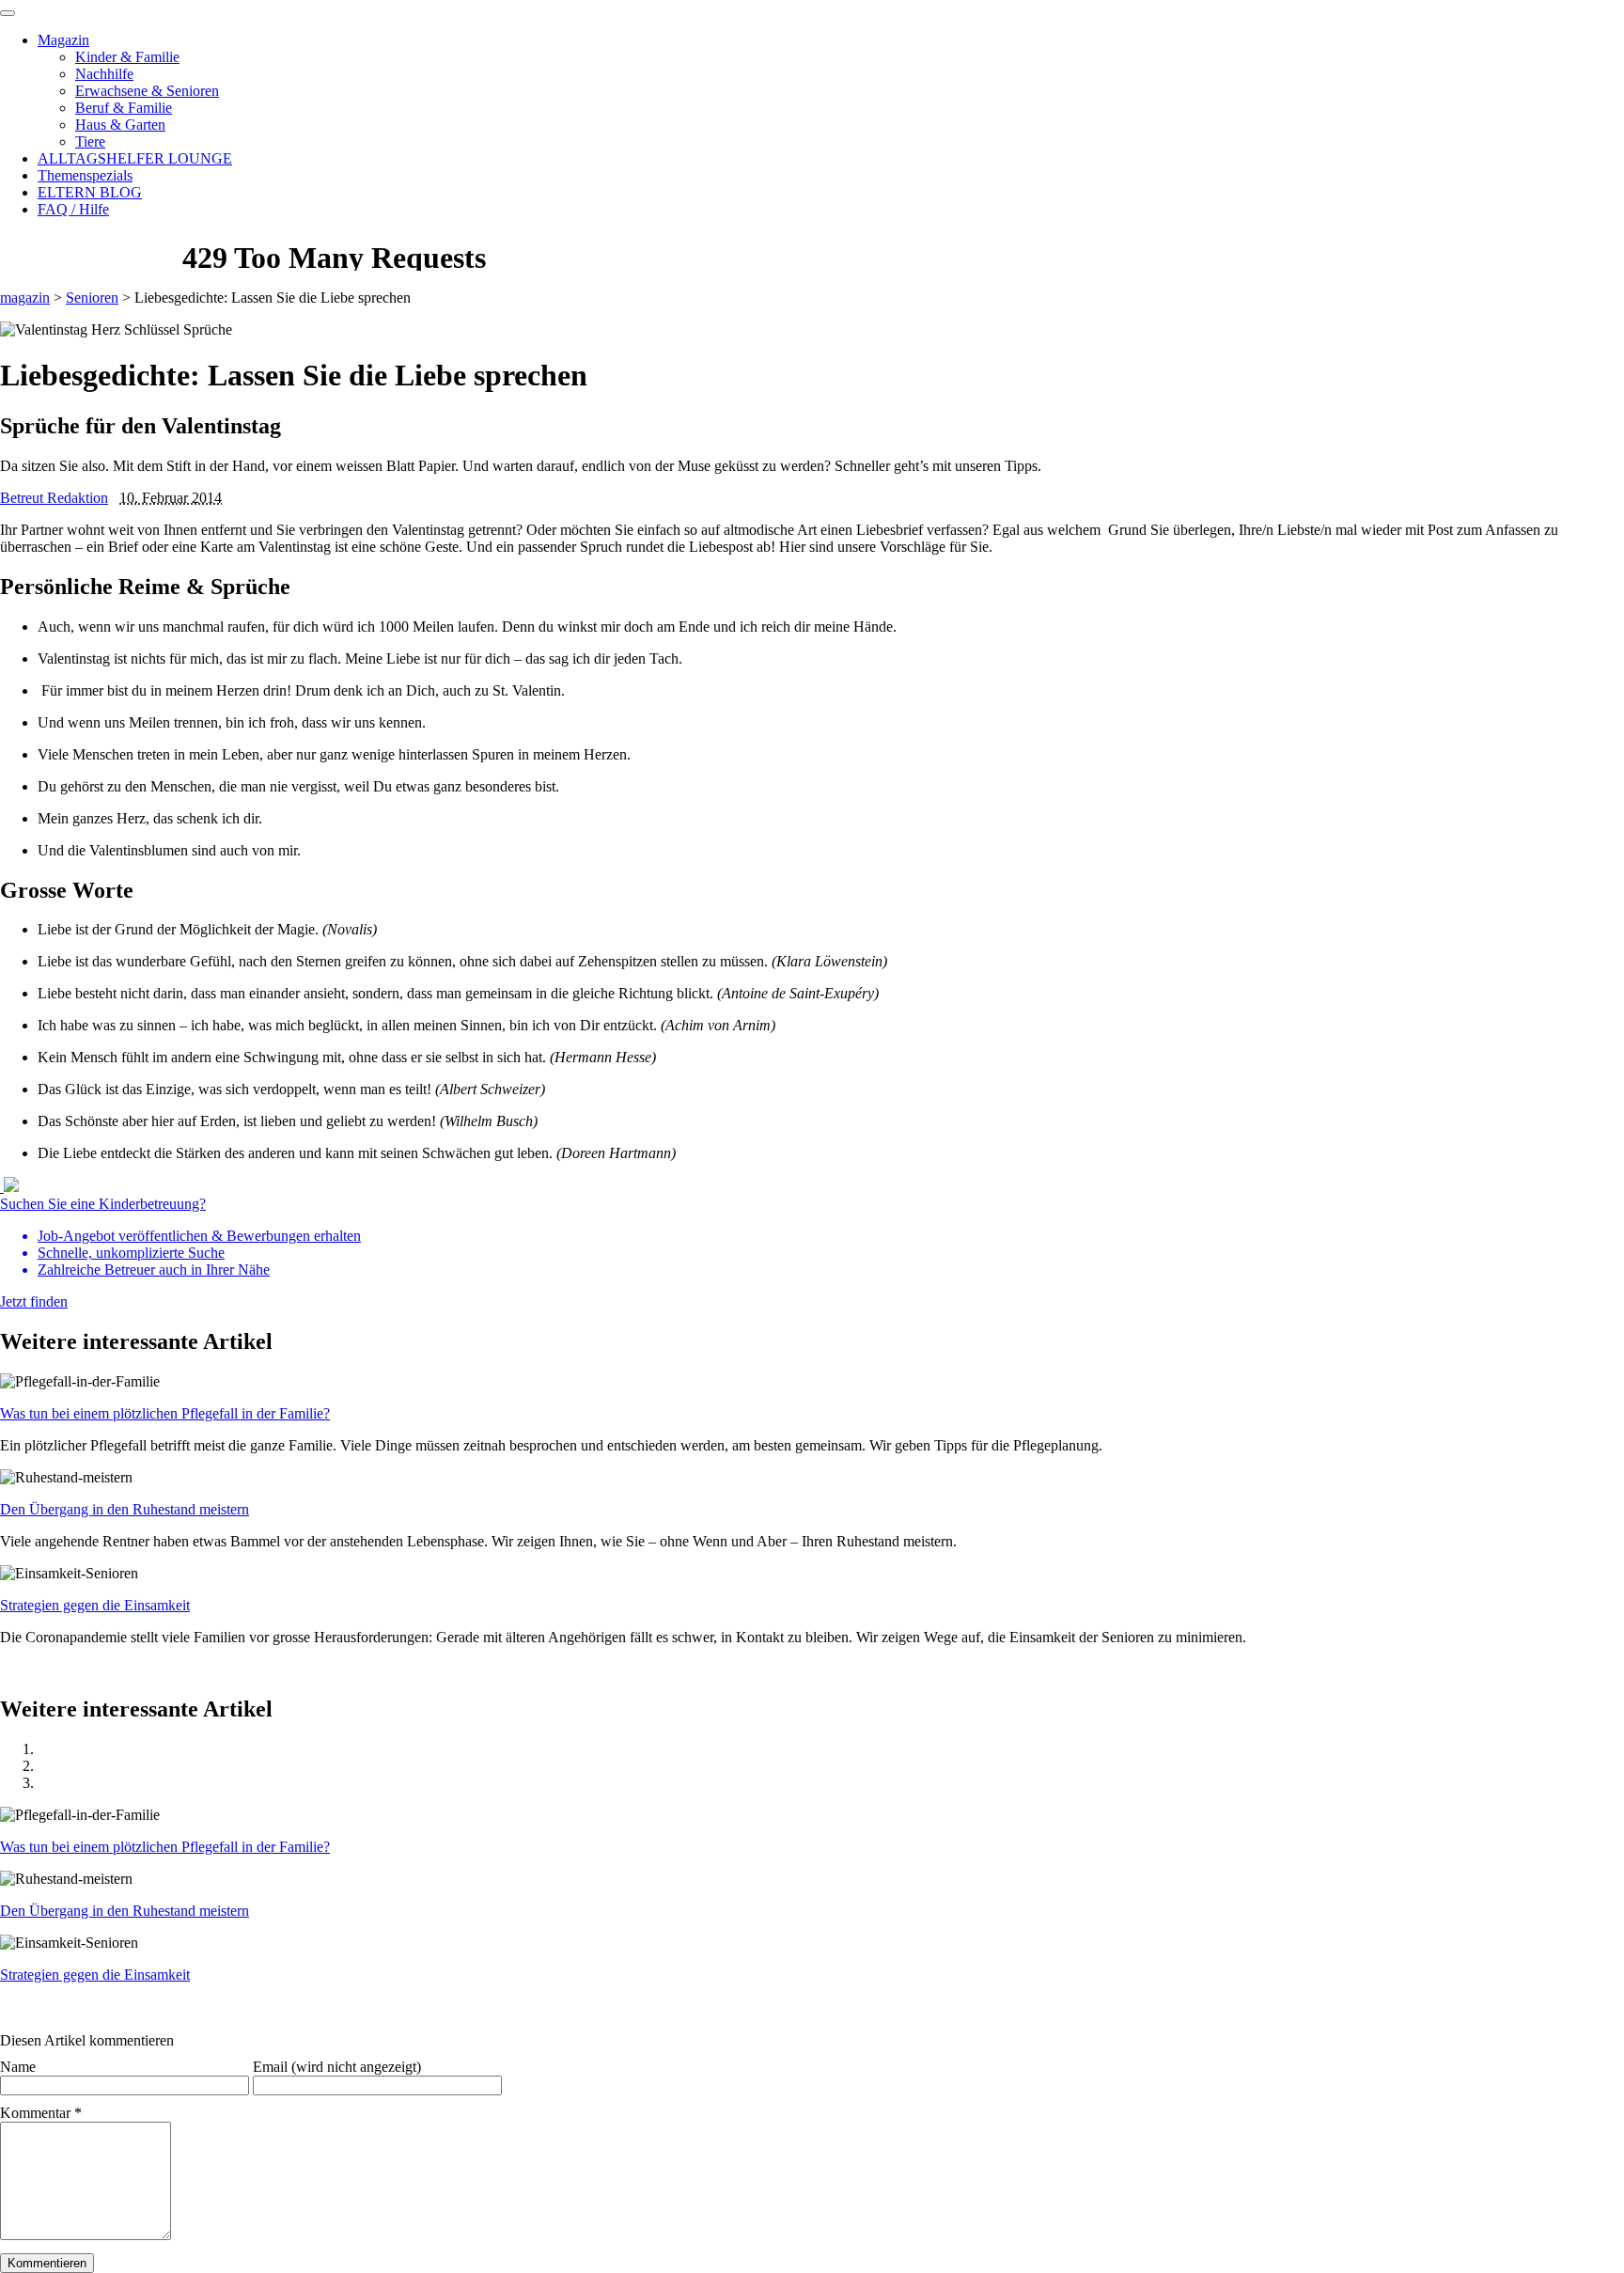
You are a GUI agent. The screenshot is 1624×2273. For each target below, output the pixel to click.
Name (18, 2067)
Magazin (63, 40)
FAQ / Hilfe (73, 209)
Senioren (92, 298)
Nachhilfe (104, 74)
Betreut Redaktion (54, 498)
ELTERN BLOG (90, 192)
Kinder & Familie (127, 57)
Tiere (90, 141)
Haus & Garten (120, 125)
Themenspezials (85, 175)
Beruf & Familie (124, 108)
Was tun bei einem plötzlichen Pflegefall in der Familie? (165, 1413)
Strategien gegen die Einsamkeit (95, 1605)
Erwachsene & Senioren (147, 91)
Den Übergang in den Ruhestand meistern (125, 1509)
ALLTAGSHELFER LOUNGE (135, 158)
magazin (25, 298)
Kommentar (41, 2113)
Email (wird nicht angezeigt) (337, 2067)
